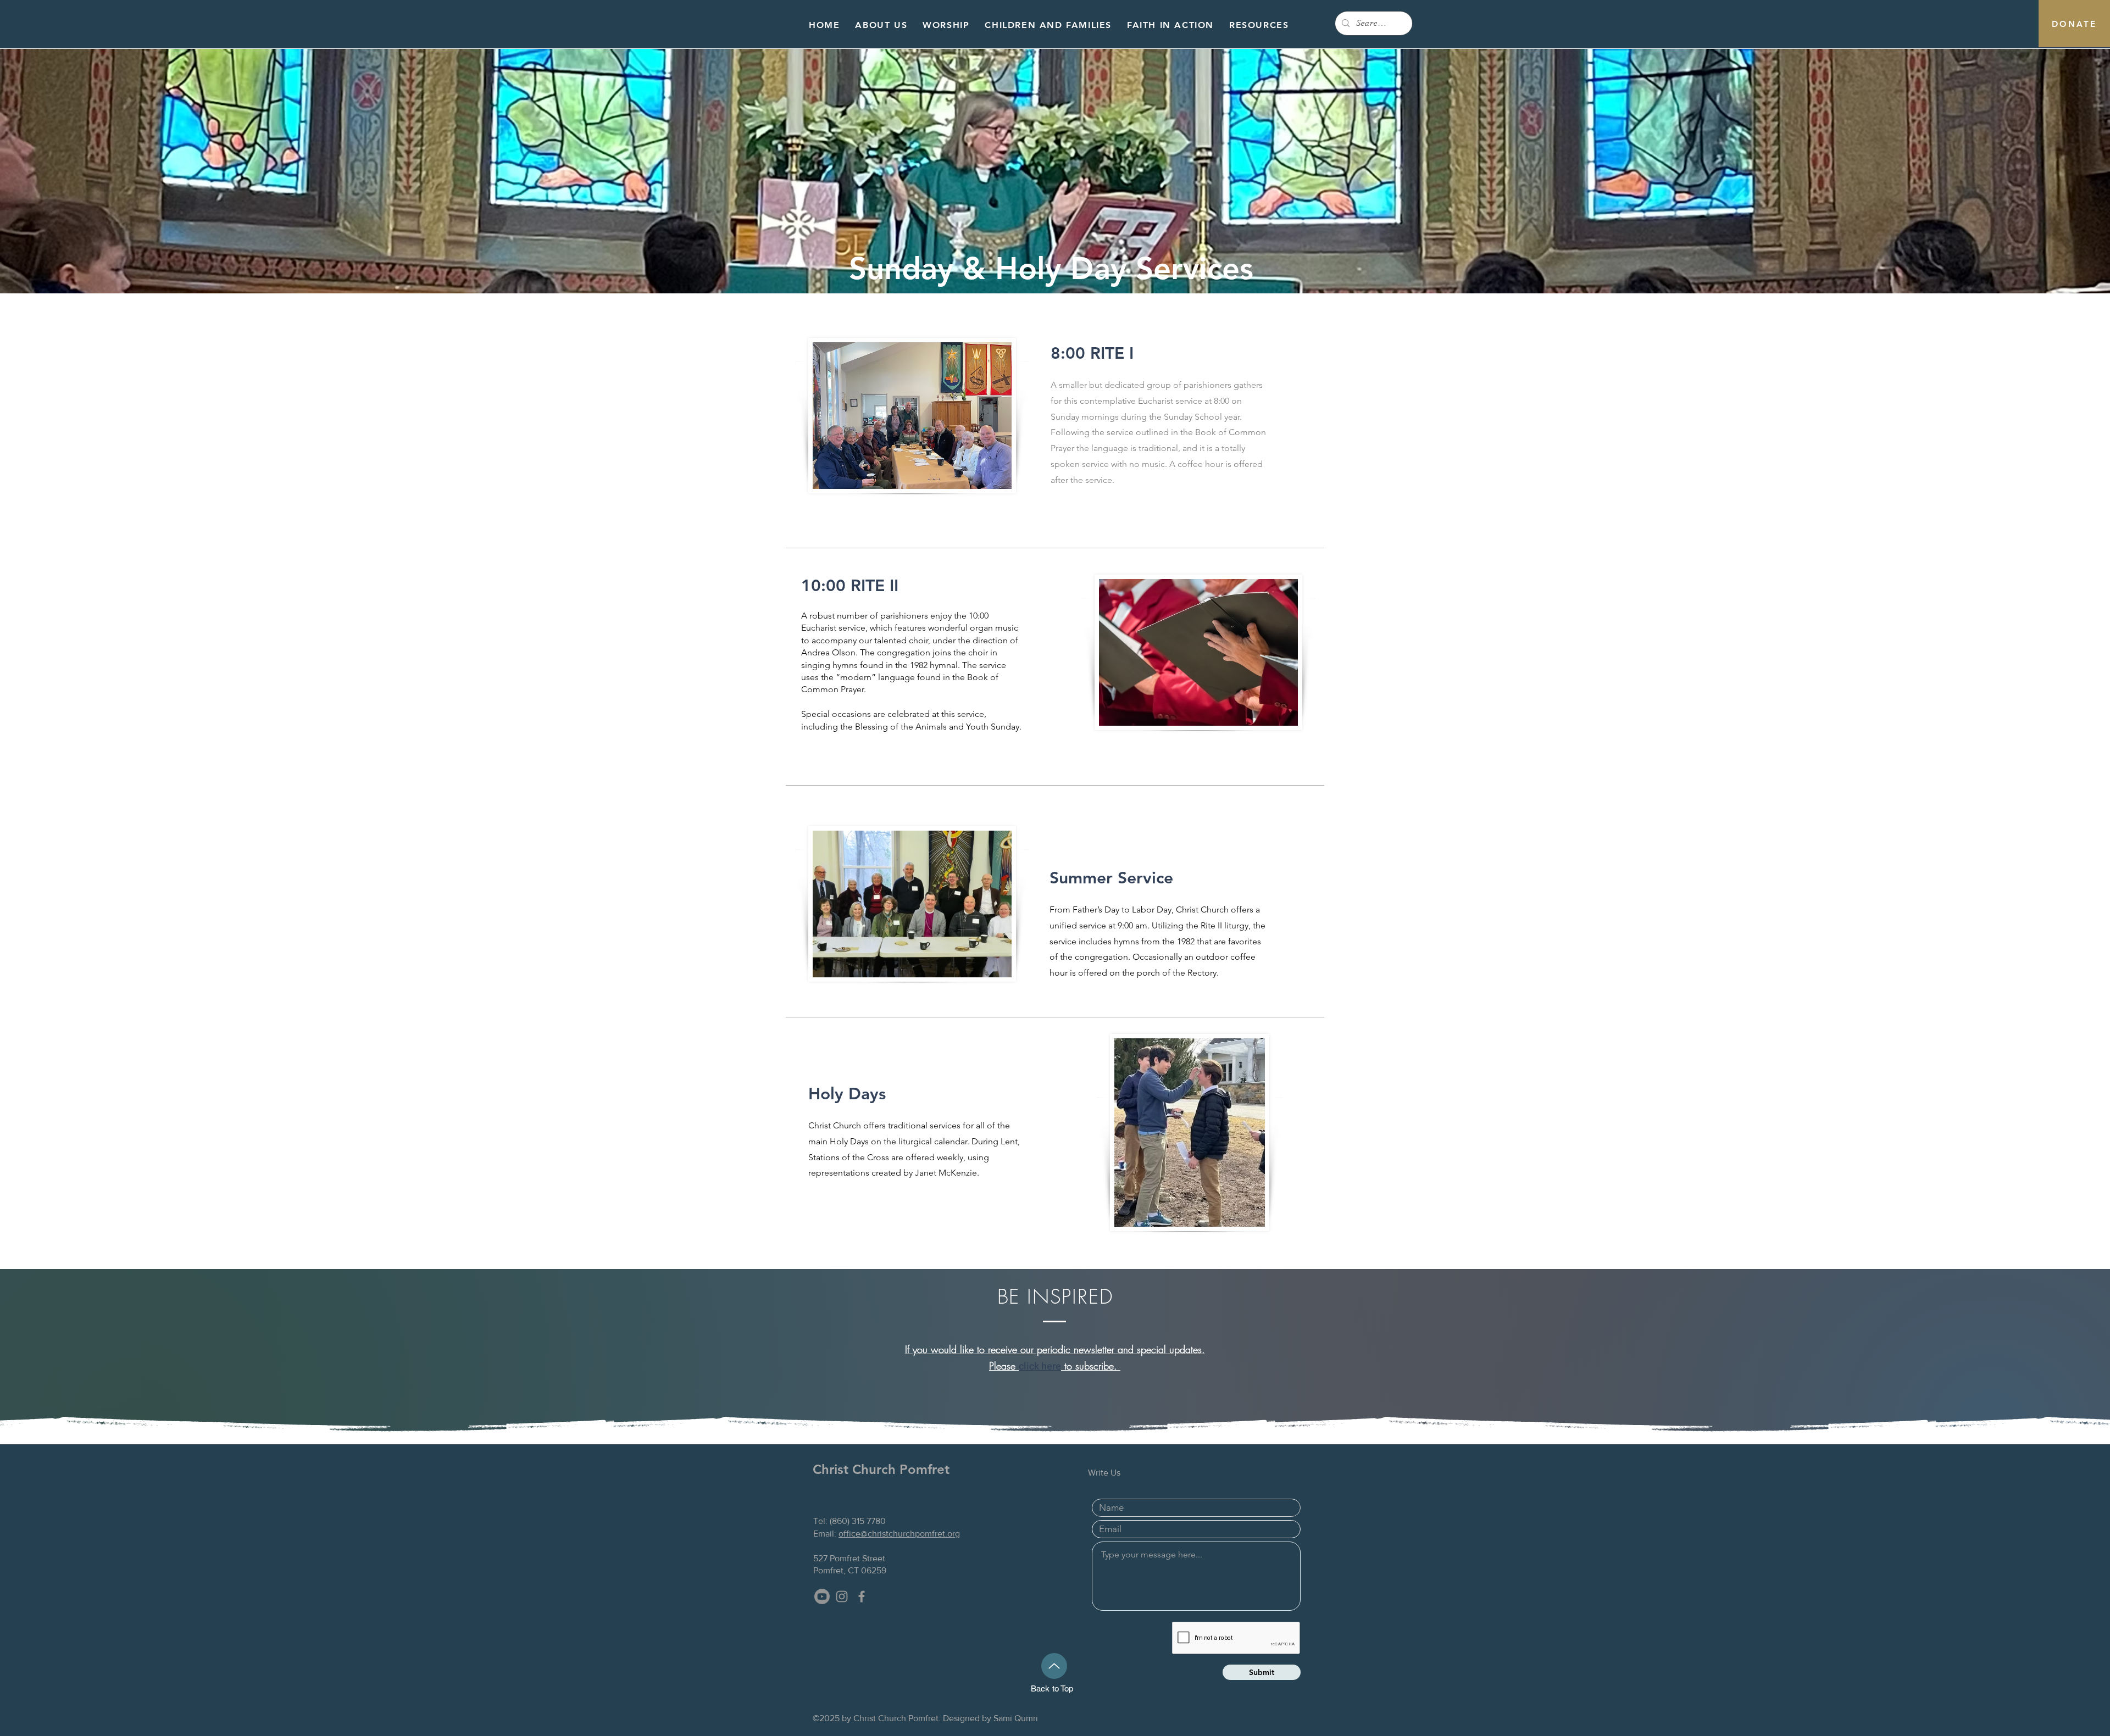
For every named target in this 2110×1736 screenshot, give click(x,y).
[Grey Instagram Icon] (842, 1596)
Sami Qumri (1016, 1718)
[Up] (1054, 1666)
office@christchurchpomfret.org (899, 1534)
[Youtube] (822, 1596)
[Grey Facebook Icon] (862, 1596)
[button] (881, 26)
